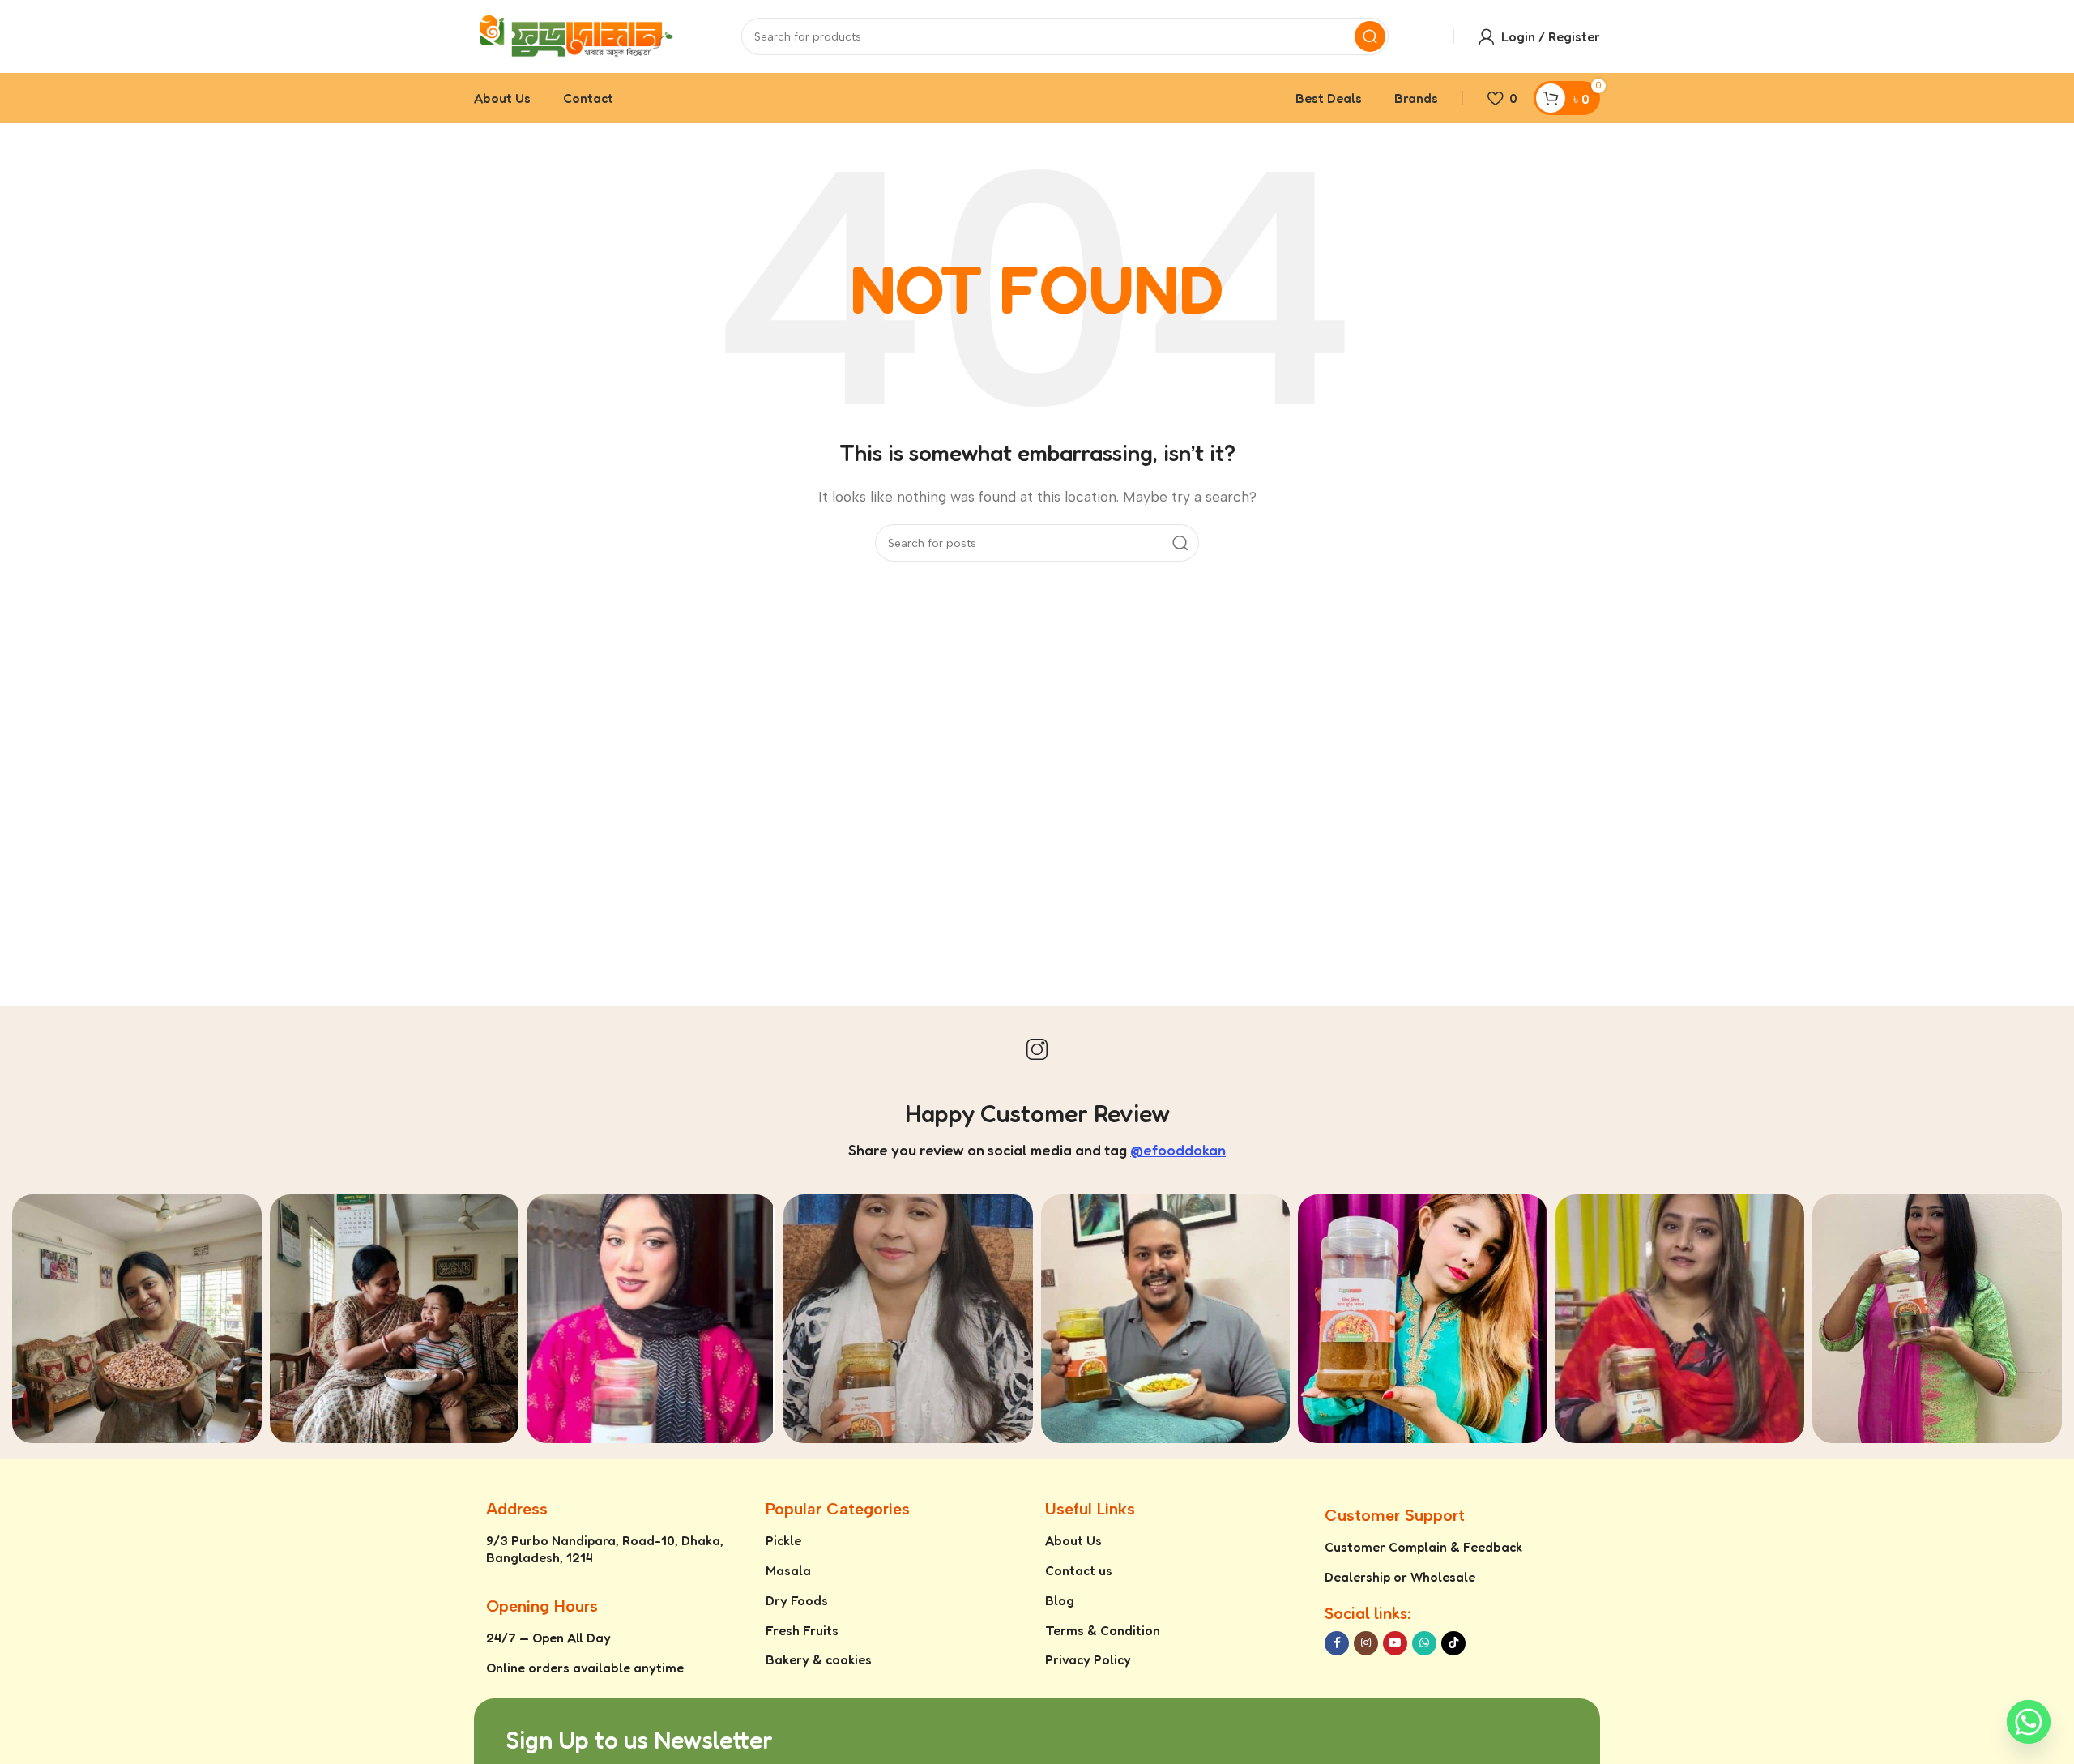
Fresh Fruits (802, 1630)
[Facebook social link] (1337, 1643)
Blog (1060, 1600)
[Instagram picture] (137, 1319)
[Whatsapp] (2029, 1722)
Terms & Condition (1103, 1630)
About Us (1073, 1540)
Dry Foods (797, 1600)
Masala (788, 1570)
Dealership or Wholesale (1400, 1577)
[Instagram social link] (1366, 1643)
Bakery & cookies (819, 1659)
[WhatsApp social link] (1424, 1643)
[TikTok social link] (1453, 1643)
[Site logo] (575, 35)
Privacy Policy (1088, 1659)
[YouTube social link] (1395, 1643)
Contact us (1079, 1570)
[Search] (1370, 36)
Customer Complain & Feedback (1423, 1547)
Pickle (783, 1540)
